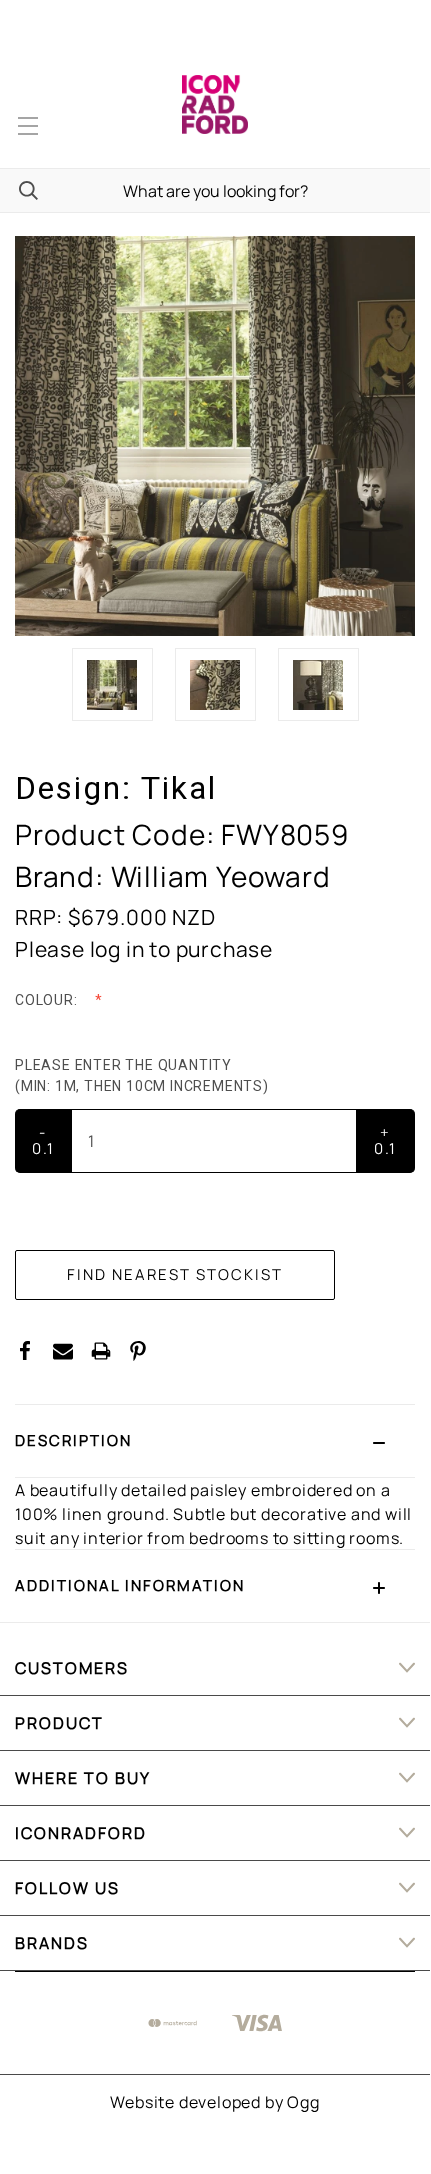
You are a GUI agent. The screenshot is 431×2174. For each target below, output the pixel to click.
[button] (215, 1441)
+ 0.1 (385, 1140)
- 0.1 (43, 1140)
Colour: (48, 1000)
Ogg (303, 2102)
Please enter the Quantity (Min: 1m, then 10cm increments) (144, 1075)
